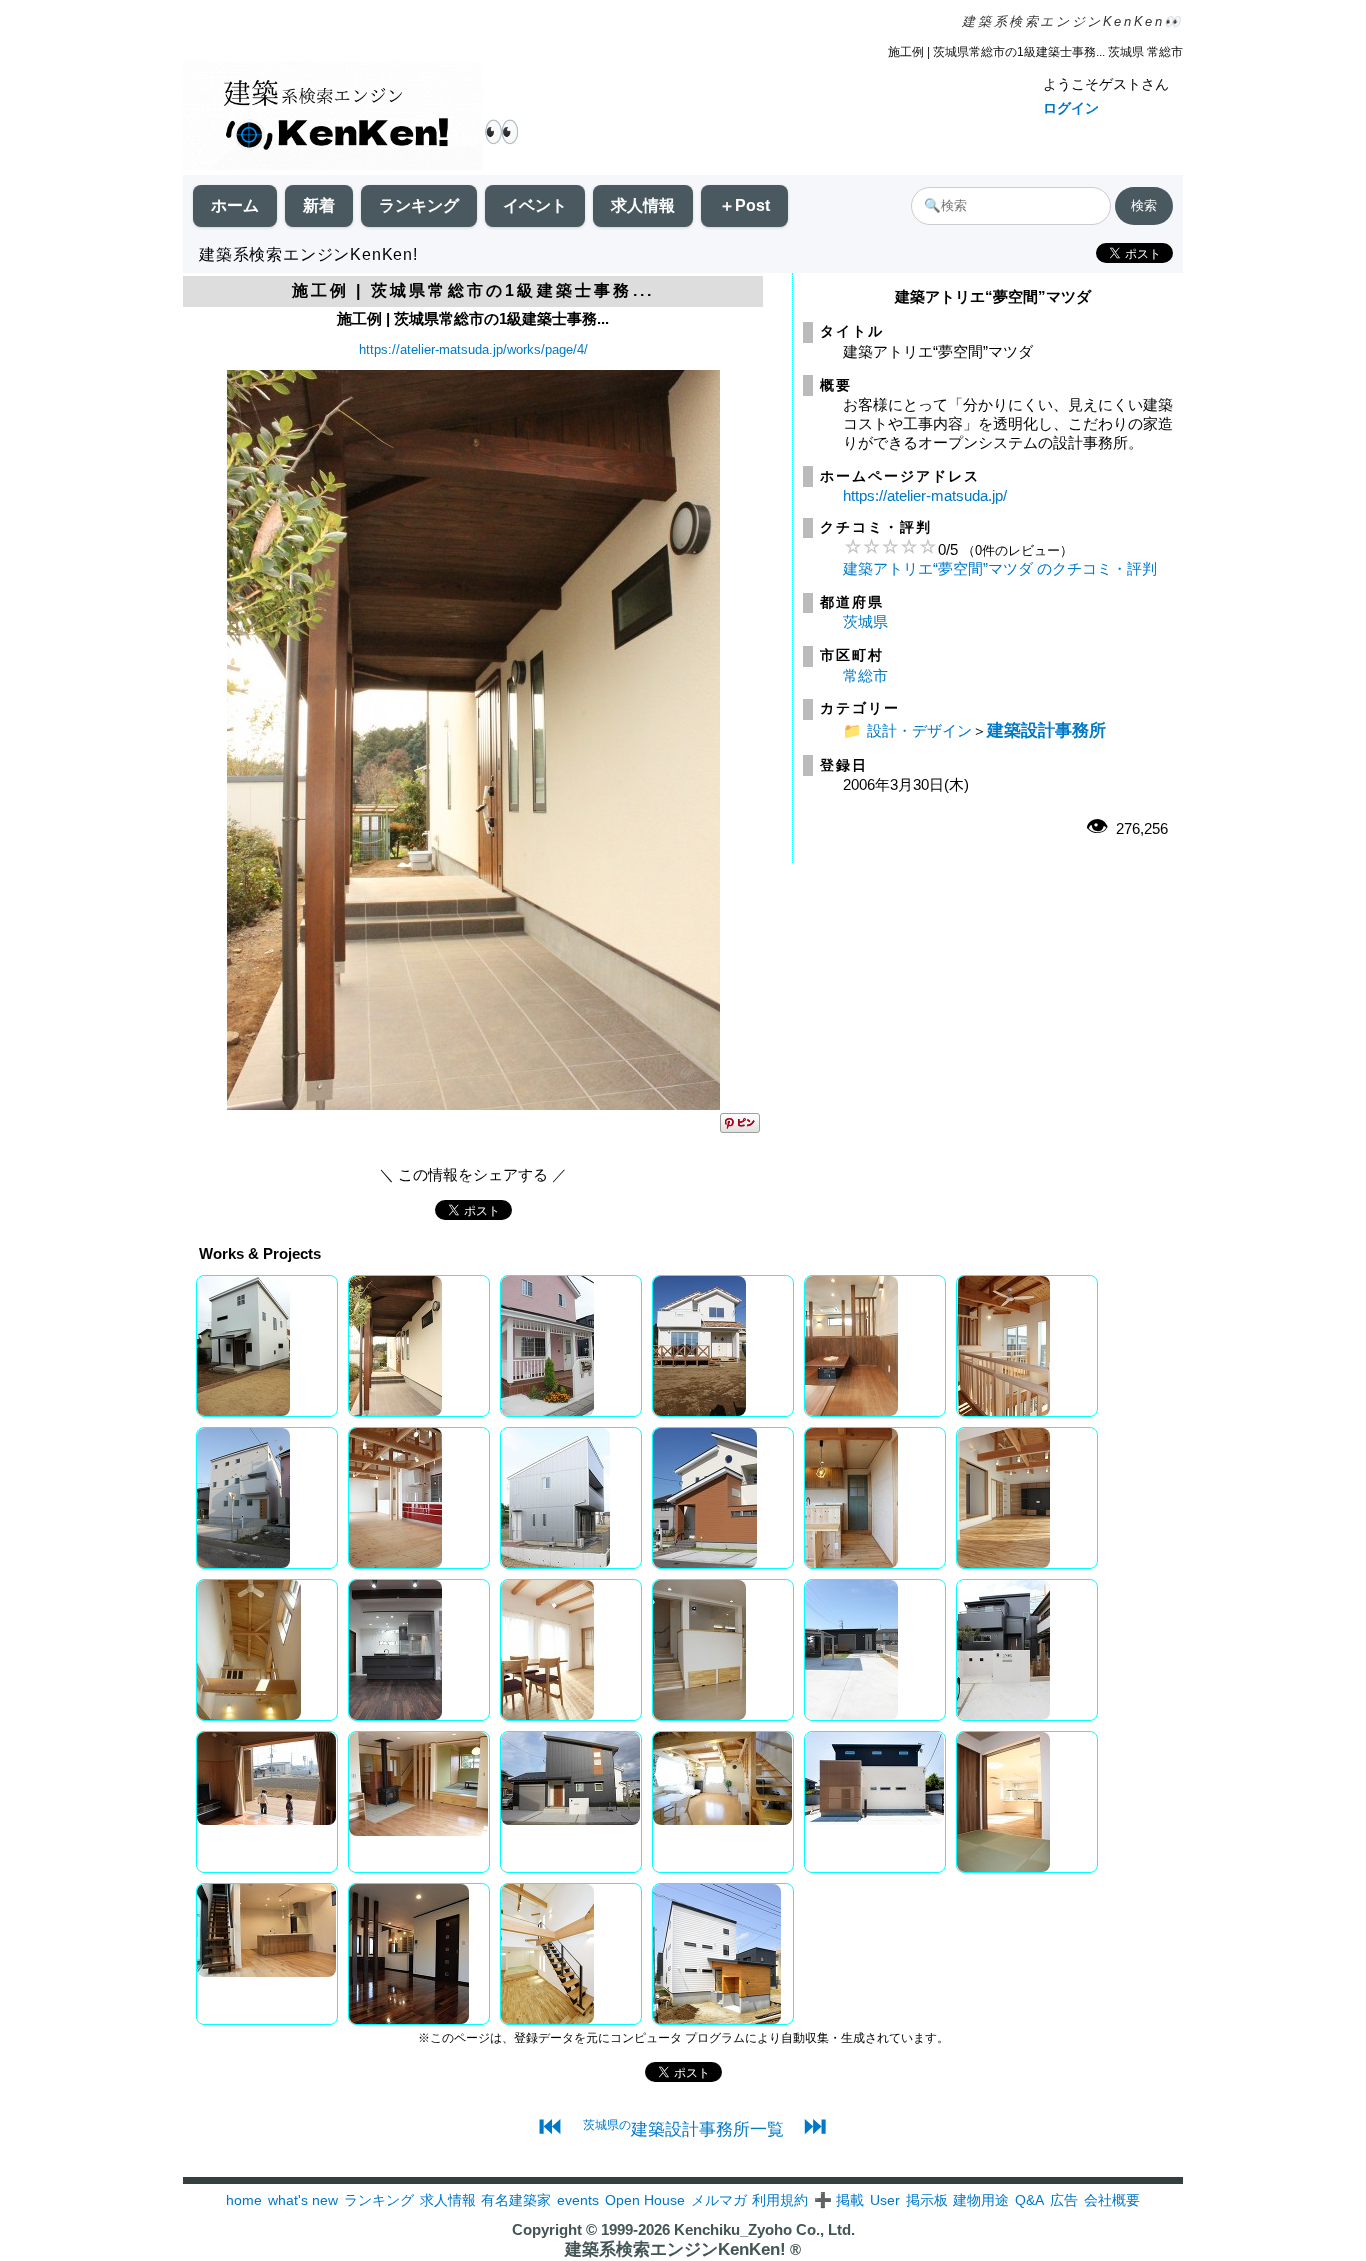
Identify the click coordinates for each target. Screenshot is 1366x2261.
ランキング (419, 205)
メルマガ (719, 2200)
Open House (645, 2200)
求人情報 (643, 205)
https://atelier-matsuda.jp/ (925, 495)
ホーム (235, 205)
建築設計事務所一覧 (683, 2129)
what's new (303, 2200)
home (244, 2200)
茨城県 (865, 621)
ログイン (1071, 108)
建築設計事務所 (1046, 730)
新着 (319, 205)
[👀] (333, 117)
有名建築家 (516, 2200)
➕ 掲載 (839, 2200)
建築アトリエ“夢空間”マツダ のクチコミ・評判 (1000, 568)
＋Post (744, 205)
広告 (1064, 2200)
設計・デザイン (919, 730)
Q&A (1029, 2200)
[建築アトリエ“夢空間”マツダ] (473, 1104)
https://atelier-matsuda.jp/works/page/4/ (473, 349)
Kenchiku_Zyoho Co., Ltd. (764, 2229)
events (578, 2200)
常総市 (865, 675)
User (885, 2200)
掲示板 (927, 2200)
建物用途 (981, 2200)
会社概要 (1112, 2200)
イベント (535, 205)
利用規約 (780, 2200)
